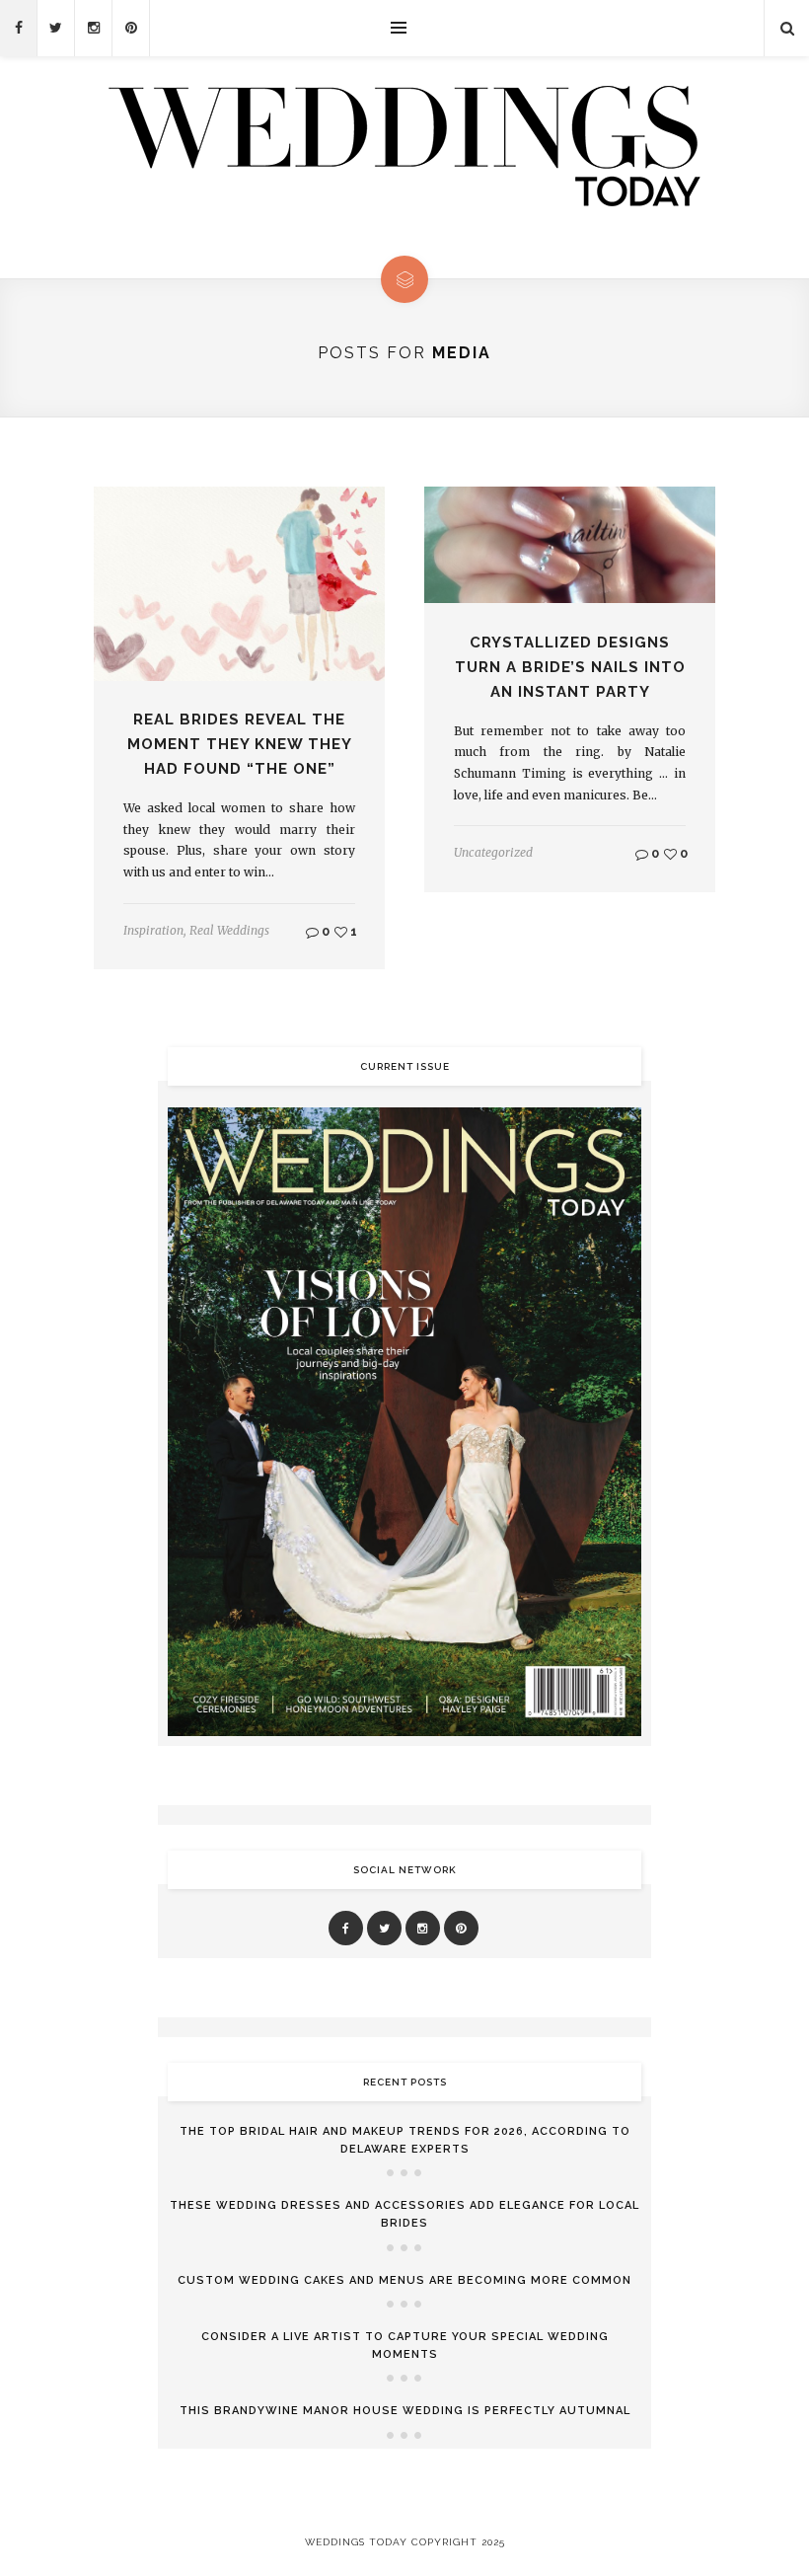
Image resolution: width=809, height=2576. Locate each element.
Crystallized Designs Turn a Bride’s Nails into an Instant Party (570, 667)
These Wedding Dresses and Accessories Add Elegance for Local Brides (404, 2214)
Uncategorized (493, 852)
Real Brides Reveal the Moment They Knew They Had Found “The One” (240, 744)
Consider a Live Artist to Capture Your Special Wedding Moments (405, 2346)
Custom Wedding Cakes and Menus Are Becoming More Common (404, 2280)
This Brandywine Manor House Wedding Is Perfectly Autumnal (405, 2411)
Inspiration (153, 930)
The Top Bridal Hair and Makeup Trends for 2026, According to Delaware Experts (405, 2140)
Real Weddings (229, 930)
